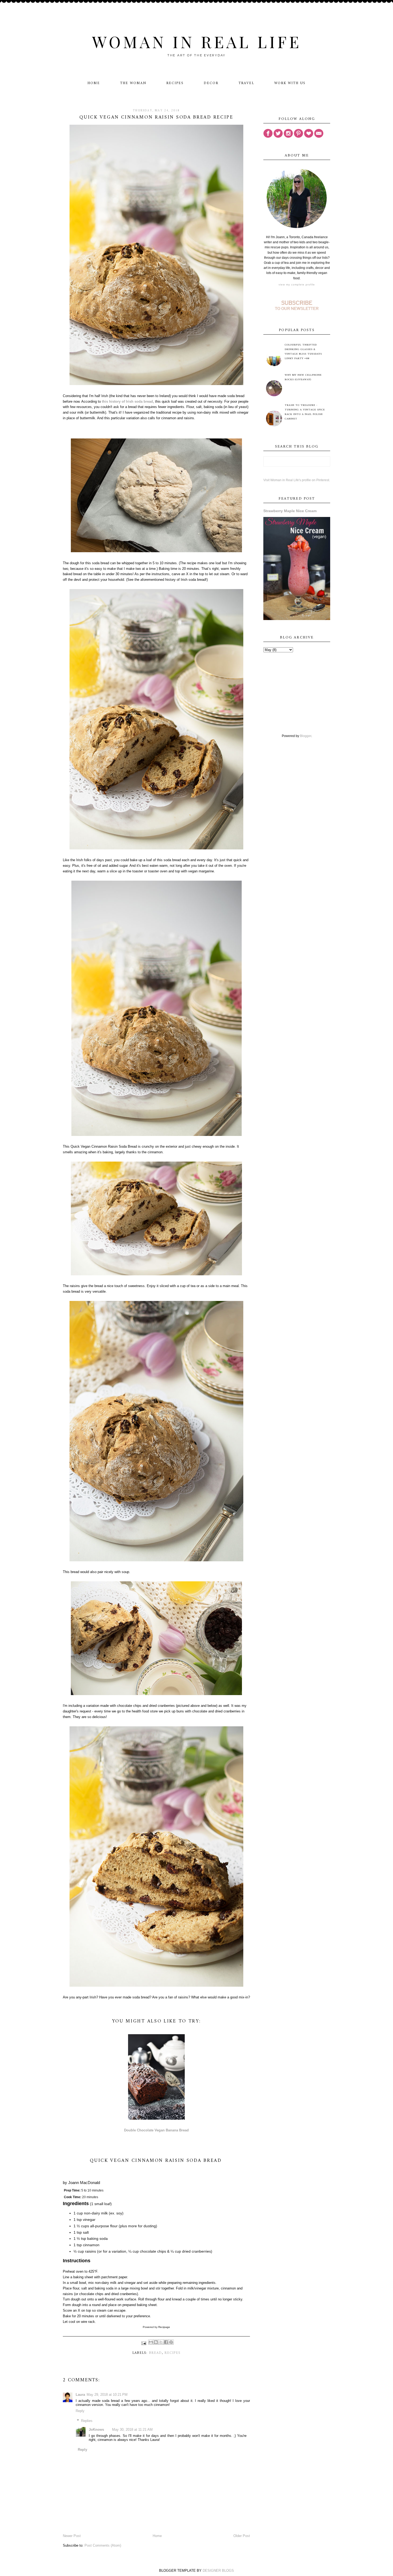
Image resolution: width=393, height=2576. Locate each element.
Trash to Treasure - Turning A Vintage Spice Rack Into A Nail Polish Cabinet (305, 412)
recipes (172, 2353)
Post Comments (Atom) (103, 2545)
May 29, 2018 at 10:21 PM (107, 2395)
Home (94, 83)
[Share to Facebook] (166, 2342)
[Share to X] (161, 2342)
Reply (80, 2411)
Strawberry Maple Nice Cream (290, 511)
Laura (80, 2395)
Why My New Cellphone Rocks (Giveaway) (303, 377)
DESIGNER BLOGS (218, 2571)
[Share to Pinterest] (171, 2342)
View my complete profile (297, 285)
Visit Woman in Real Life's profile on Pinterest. (297, 480)
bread (155, 2353)
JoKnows (96, 2430)
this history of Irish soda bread (127, 401)
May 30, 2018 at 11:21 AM (132, 2430)
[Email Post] (144, 2343)
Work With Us (290, 83)
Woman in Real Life (197, 41)
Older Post (242, 2536)
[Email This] (151, 2342)
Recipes (175, 83)
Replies (87, 2421)
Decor (211, 83)
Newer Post (72, 2536)
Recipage (164, 2327)
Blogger (306, 736)
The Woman (133, 83)
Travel (246, 83)
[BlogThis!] (156, 2342)
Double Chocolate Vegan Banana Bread (156, 2130)
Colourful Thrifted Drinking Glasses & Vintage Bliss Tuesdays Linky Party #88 (303, 352)
